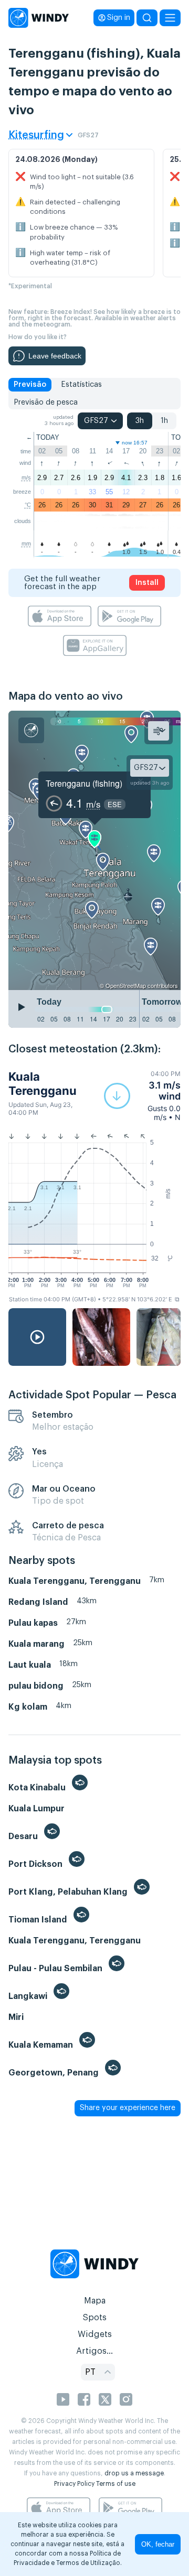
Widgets (95, 2334)
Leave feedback (55, 356)
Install (147, 583)
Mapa (95, 2301)
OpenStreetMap (126, 985)
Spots (94, 2318)
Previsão (30, 385)
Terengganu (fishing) (84, 783)
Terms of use (116, 2484)
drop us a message (134, 2473)
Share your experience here (128, 2108)
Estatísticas (81, 385)
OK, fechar (158, 2544)
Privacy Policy (74, 2484)
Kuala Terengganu (43, 1083)
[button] (142, 1096)
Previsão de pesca (46, 403)
